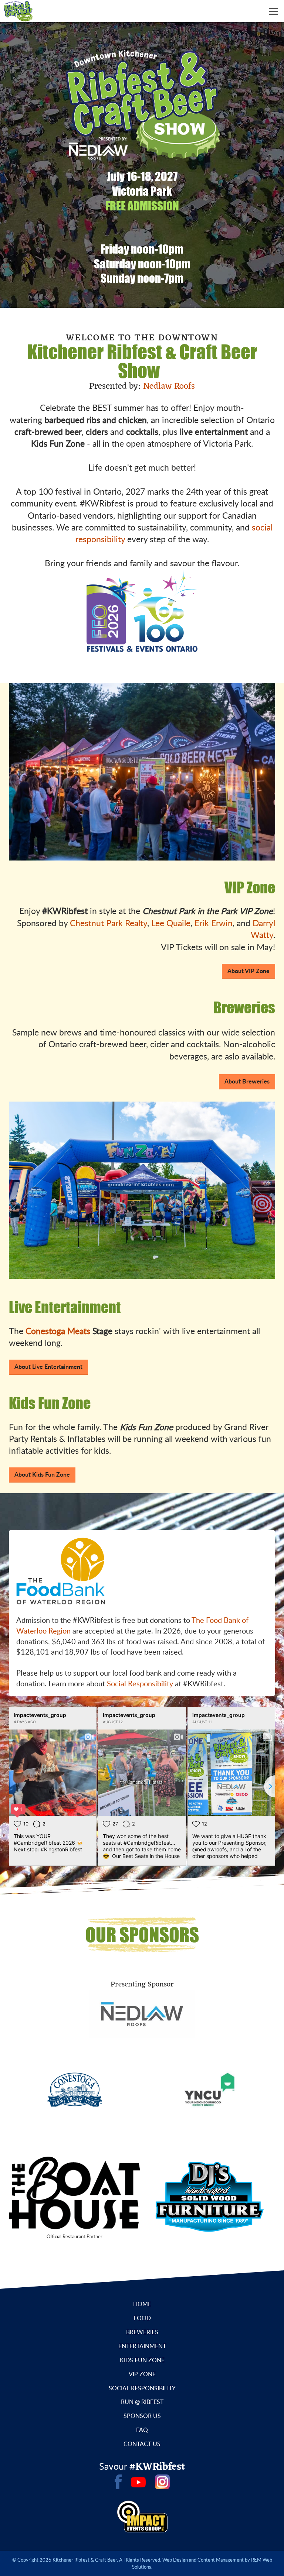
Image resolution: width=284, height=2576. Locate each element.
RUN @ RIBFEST (142, 2402)
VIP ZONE (142, 2374)
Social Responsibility (140, 1683)
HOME (142, 2304)
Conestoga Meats (58, 1331)
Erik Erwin (214, 923)
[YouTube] (138, 2482)
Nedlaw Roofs (169, 387)
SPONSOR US (142, 2416)
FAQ (142, 2430)
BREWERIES (142, 2332)
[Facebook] (118, 2482)
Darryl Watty (263, 929)
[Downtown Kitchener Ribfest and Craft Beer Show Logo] (16, 10)
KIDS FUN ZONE (142, 2360)
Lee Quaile (171, 923)
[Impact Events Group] (142, 2516)
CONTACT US (142, 2444)
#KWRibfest (157, 2467)
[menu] (273, 11)
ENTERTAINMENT (142, 2346)
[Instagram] (162, 2482)
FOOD (142, 2318)
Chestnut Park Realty (109, 923)
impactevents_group (40, 1715)
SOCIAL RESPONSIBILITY (142, 2388)
